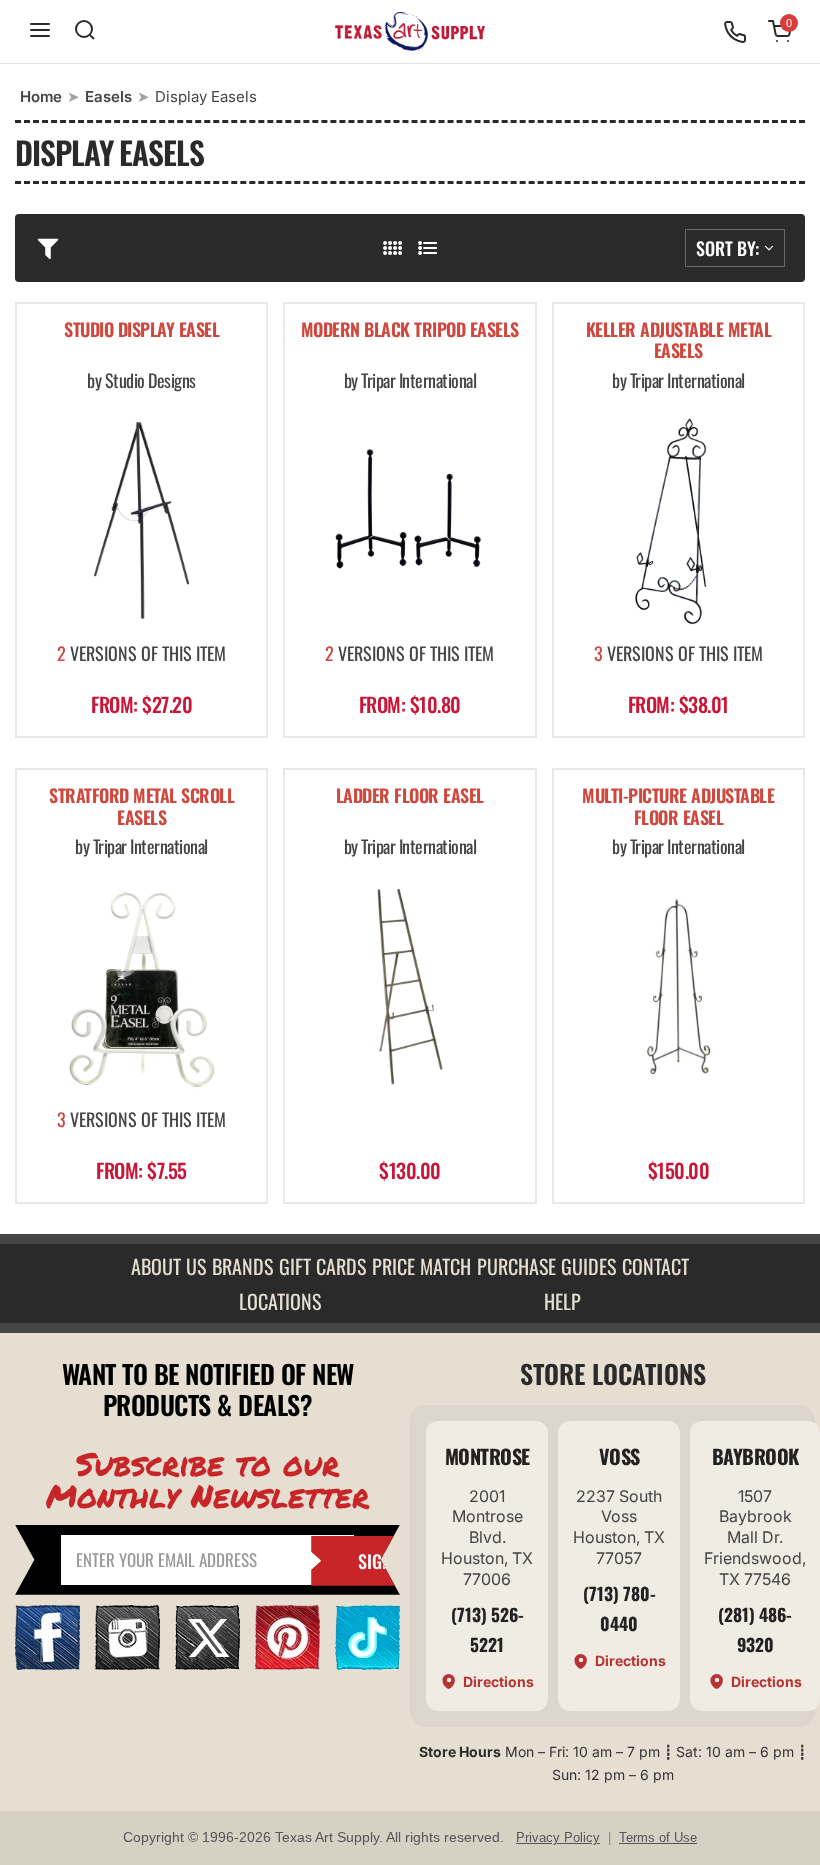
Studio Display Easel (141, 330)
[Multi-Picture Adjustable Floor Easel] (678, 986)
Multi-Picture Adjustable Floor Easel (678, 807)
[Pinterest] (287, 1663)
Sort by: (727, 248)
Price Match (421, 1266)
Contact (655, 1266)
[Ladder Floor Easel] (409, 986)
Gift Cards (322, 1266)
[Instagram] (127, 1663)
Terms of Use (658, 1837)
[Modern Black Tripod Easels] (409, 520)
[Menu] (40, 31)
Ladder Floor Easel (410, 796)
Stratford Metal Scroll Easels (141, 807)
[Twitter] (207, 1663)
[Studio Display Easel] (141, 520)
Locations (280, 1301)
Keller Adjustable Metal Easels (679, 341)
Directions (498, 1681)
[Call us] (735, 32)
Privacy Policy (558, 1837)
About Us (168, 1266)
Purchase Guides (546, 1266)
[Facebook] (47, 1663)
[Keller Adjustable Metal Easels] (678, 520)
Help (562, 1301)
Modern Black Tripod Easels (410, 330)
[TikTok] (367, 1663)
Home (41, 96)
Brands (242, 1266)
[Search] (85, 31)
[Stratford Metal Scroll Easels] (141, 986)
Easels (108, 96)
